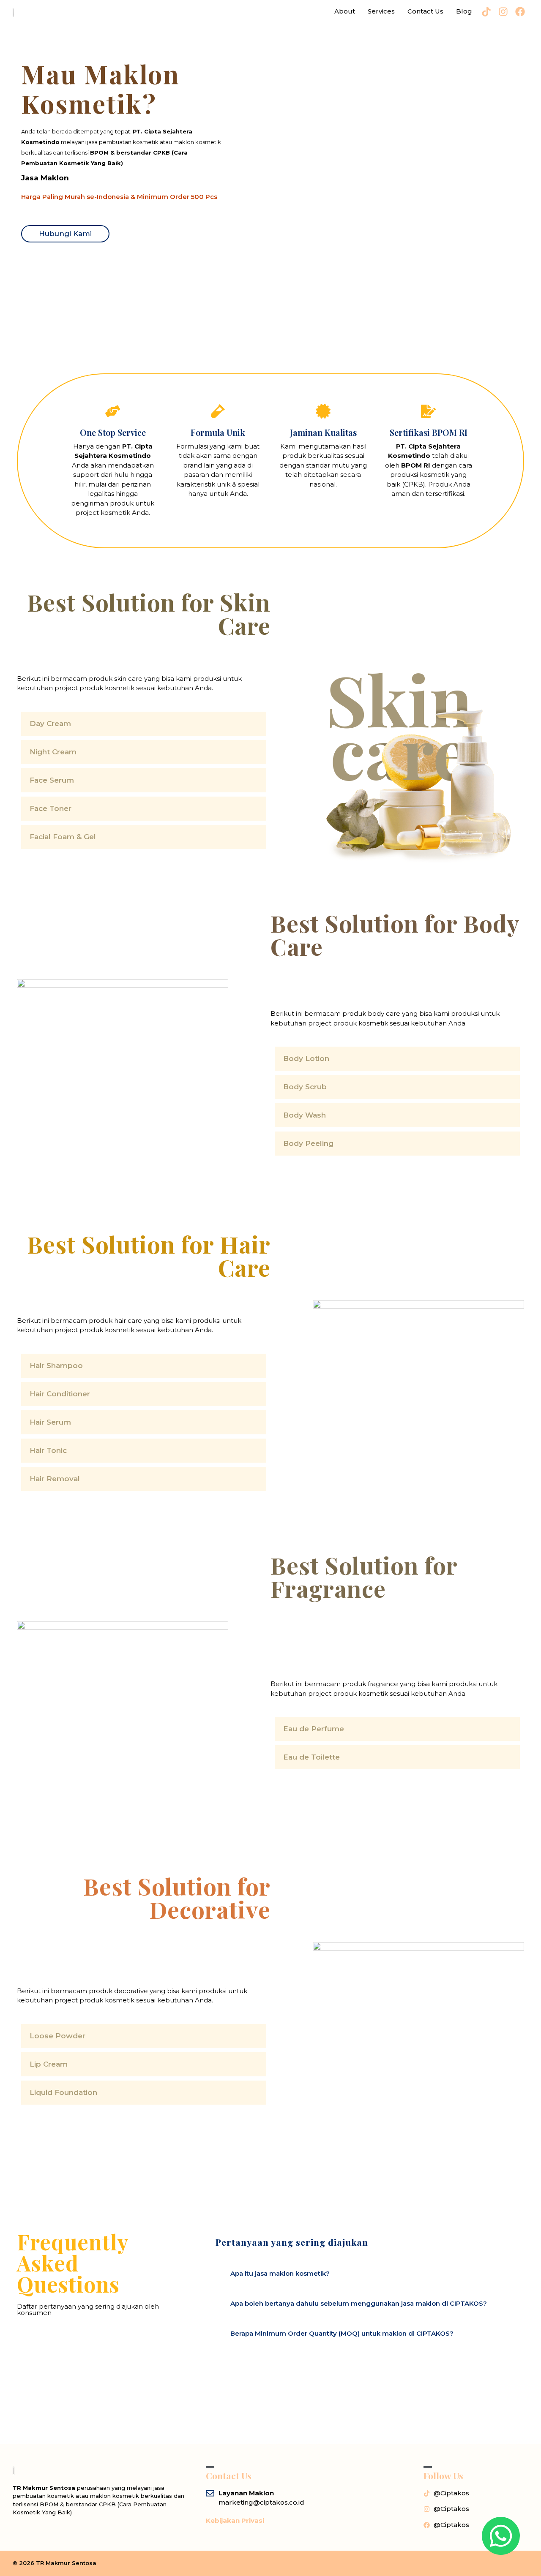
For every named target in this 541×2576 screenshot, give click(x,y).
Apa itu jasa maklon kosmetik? (280, 2273)
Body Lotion (306, 1058)
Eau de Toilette (311, 1757)
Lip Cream (49, 2064)
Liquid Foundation (63, 2092)
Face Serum (52, 780)
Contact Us (425, 11)
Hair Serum (50, 1422)
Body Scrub (305, 1087)
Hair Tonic (48, 1450)
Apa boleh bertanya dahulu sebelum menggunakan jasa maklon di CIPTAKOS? (359, 2303)
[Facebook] (520, 12)
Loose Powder (57, 2036)
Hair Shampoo (56, 1366)
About (345, 11)
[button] (144, 724)
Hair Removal (55, 1479)
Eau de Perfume (314, 1729)
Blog (464, 11)
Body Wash (305, 1115)
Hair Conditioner (60, 1394)
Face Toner (51, 808)
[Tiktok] (486, 12)
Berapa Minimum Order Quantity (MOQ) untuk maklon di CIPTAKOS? (342, 2333)
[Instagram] (503, 12)
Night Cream (53, 752)
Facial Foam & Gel (63, 837)
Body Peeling (308, 1143)
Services (381, 11)
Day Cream (50, 724)
